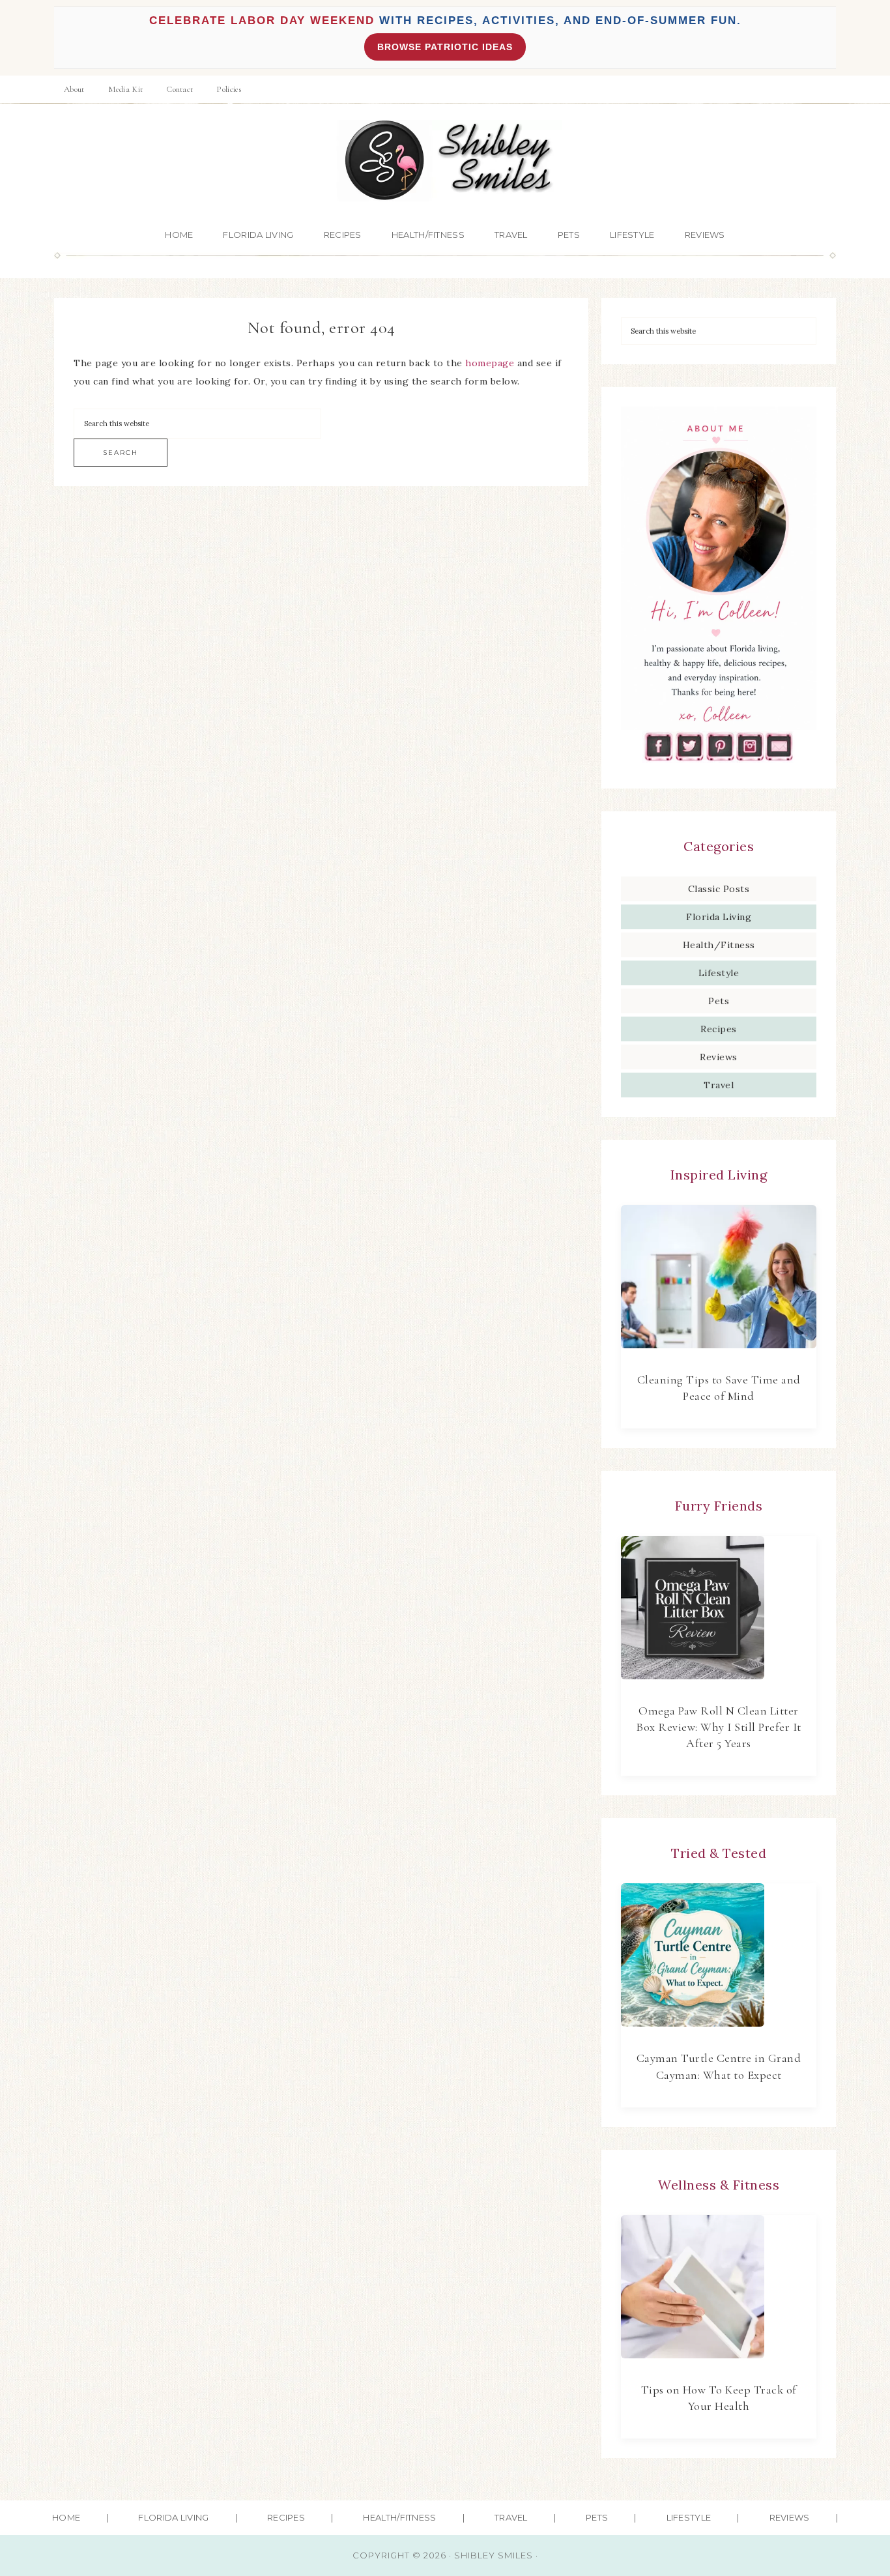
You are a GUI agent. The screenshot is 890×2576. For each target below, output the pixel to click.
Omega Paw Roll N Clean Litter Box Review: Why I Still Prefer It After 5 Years (719, 1727)
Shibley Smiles (445, 161)
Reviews (719, 1057)
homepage (490, 363)
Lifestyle (719, 973)
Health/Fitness (719, 945)
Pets (719, 1001)
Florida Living (719, 917)
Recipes (719, 1029)
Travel (719, 1085)
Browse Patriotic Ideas (445, 47)
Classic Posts (719, 889)
